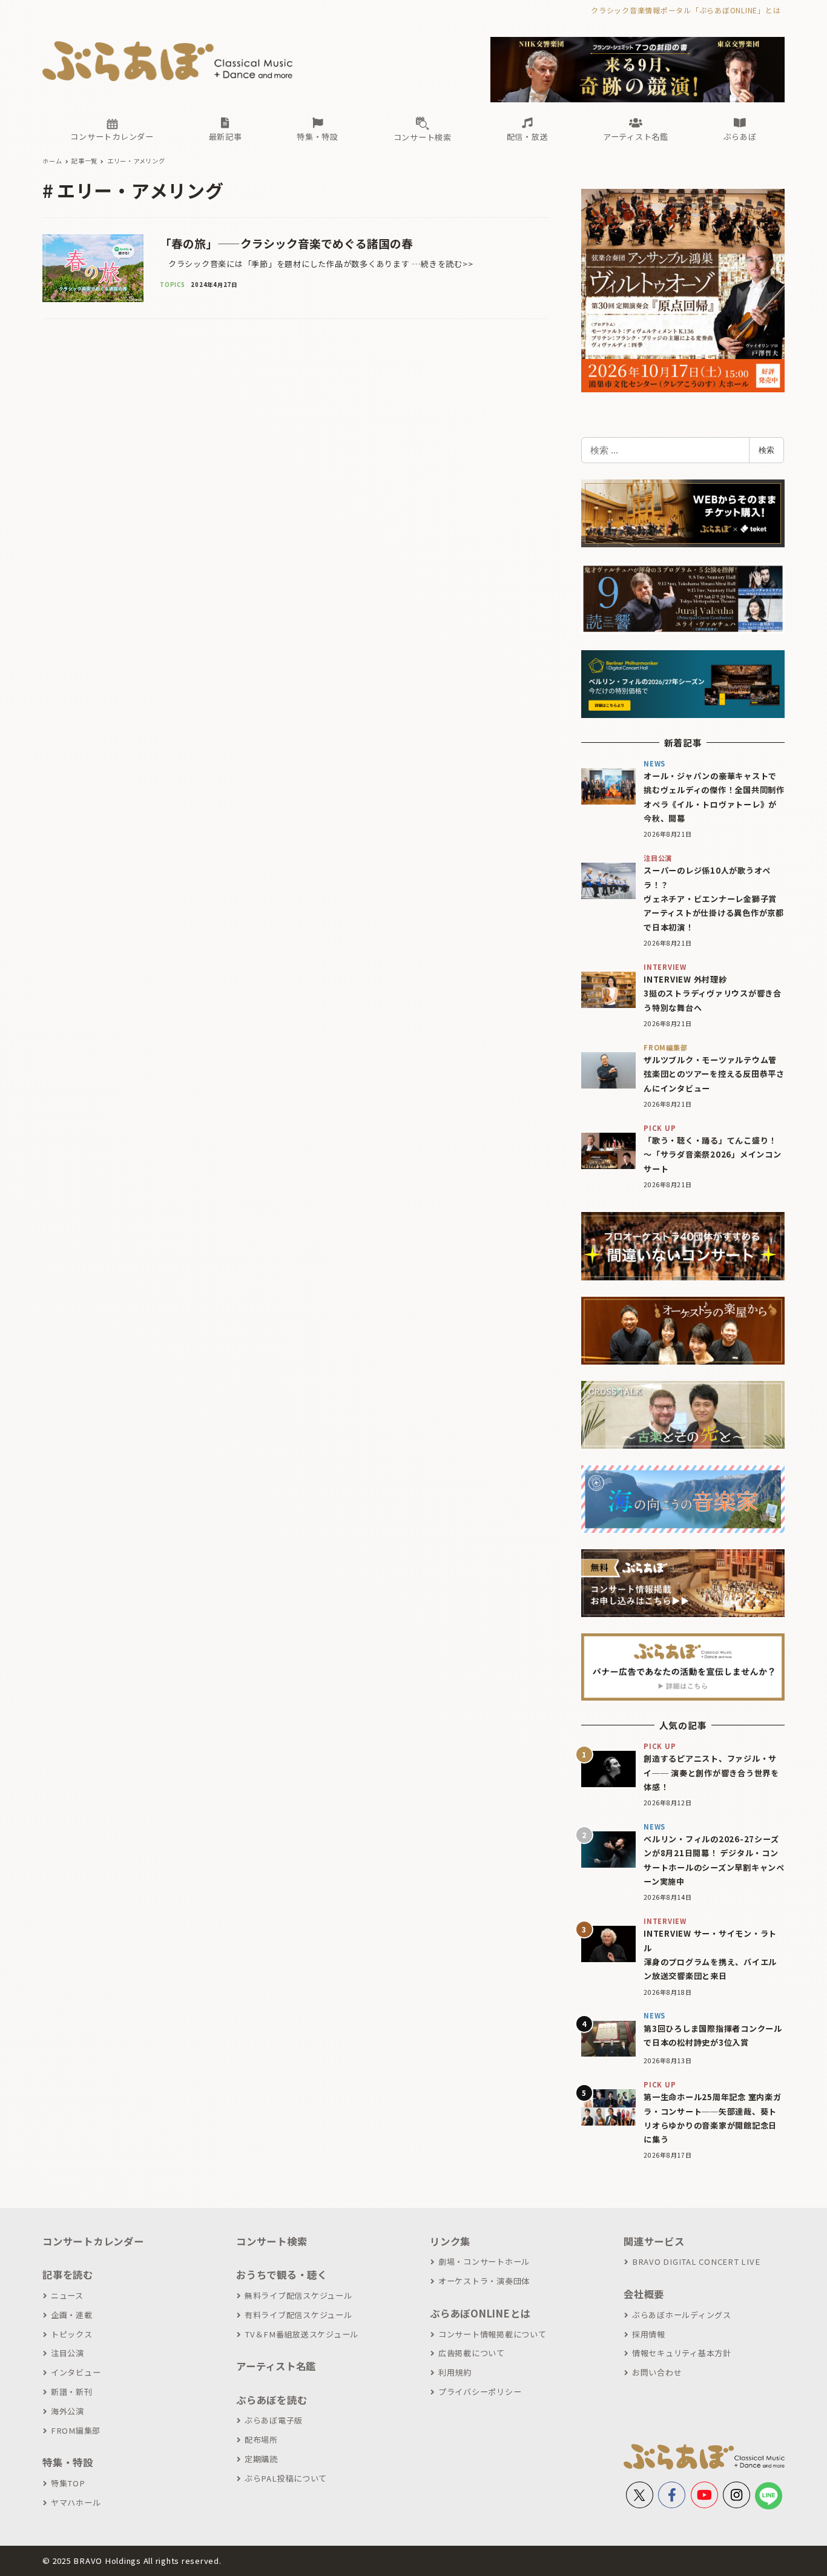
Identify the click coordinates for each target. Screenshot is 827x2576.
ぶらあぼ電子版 (274, 2420)
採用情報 (649, 2334)
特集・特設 (68, 2462)
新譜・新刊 (72, 2392)
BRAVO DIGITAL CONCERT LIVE (696, 2261)
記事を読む (68, 2275)
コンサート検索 (272, 2241)
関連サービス (654, 2241)
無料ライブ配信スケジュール (298, 2295)
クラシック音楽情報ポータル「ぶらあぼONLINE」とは (686, 10)
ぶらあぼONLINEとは (480, 2313)
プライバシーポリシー (480, 2392)
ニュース (67, 2295)
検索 (766, 450)
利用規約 (455, 2372)
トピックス (72, 2334)
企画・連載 (72, 2315)
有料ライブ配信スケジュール (298, 2315)
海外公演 (68, 2411)
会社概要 (644, 2294)
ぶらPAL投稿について (286, 2478)
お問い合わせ (657, 2372)
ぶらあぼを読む (272, 2400)
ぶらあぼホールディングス (682, 2315)
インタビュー (76, 2372)
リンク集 (450, 2241)
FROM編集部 (76, 2430)
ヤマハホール (76, 2502)
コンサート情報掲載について (493, 2334)
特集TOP (68, 2483)
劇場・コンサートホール (484, 2261)
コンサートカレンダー (93, 2241)
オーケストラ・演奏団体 (484, 2281)
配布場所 (261, 2439)
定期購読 (261, 2459)
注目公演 (68, 2353)
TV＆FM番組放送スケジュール (301, 2334)
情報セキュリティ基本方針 (682, 2353)
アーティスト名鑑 (276, 2366)
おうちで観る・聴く (282, 2275)
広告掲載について (472, 2353)
